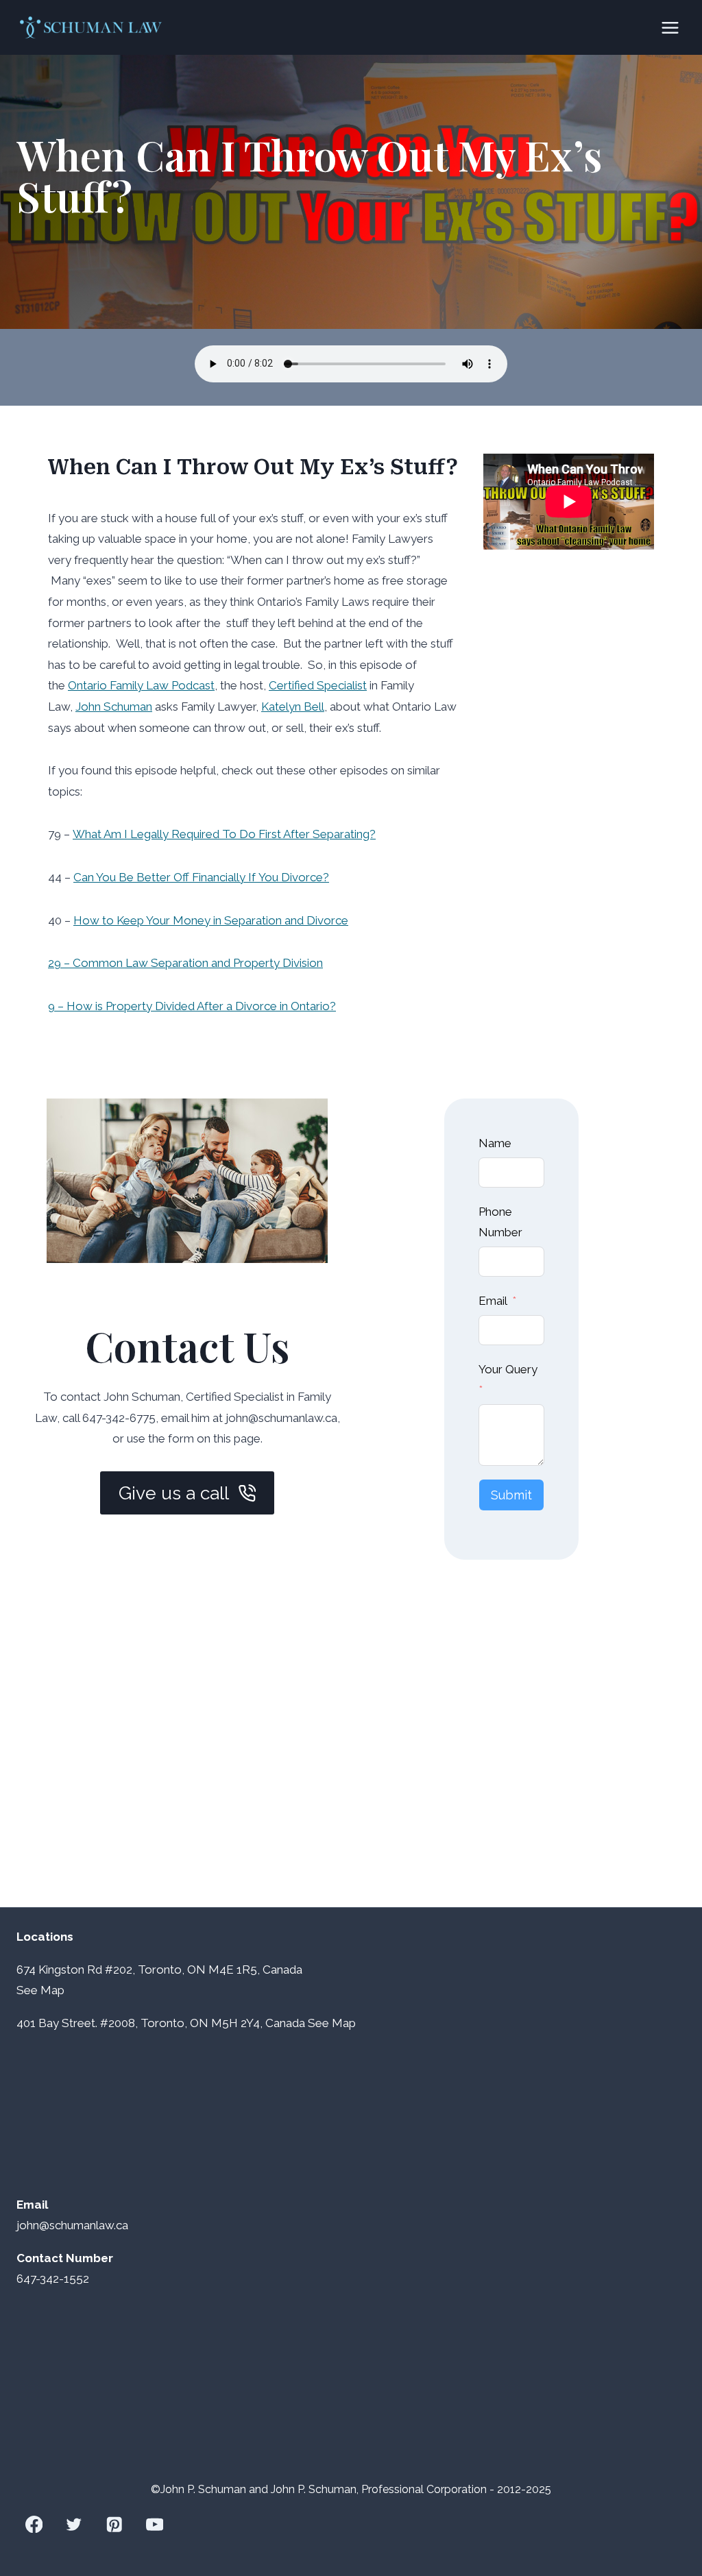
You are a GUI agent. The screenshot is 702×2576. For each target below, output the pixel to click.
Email (493, 1301)
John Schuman (114, 707)
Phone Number (500, 1222)
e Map (48, 1990)
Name (495, 1143)
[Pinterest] (114, 2524)
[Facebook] (34, 2524)
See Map (332, 2023)
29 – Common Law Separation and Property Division (185, 963)
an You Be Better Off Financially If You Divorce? (205, 877)
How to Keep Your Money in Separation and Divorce (211, 920)
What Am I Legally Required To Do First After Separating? (224, 834)
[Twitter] (74, 2524)
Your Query (508, 1369)
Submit (511, 1495)
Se (24, 1990)
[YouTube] (155, 2524)
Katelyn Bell (293, 707)
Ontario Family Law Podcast (141, 685)
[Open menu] (670, 27)
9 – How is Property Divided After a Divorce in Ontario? (192, 1006)
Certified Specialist (318, 685)
